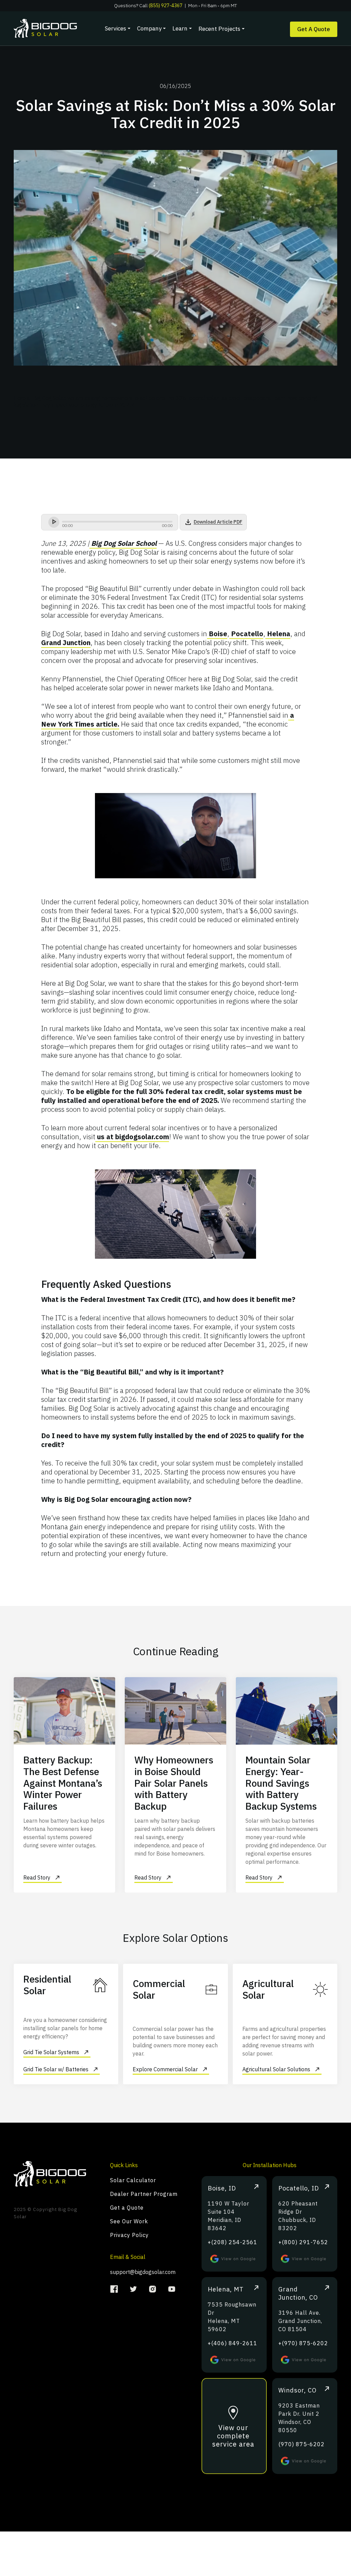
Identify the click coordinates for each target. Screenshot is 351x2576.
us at (105, 1137)
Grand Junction (66, 643)
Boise (217, 634)
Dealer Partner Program (144, 2194)
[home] (55, 28)
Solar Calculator (133, 2180)
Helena (278, 634)
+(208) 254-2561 (233, 2242)
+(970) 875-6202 (303, 2343)
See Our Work (129, 2221)
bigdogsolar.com (142, 1137)
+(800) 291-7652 (303, 2242)
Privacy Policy (129, 2235)
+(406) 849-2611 (233, 2343)
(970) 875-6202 (301, 2444)
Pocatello (246, 634)
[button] (116, 28)
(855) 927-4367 (166, 5)
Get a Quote (127, 2208)
